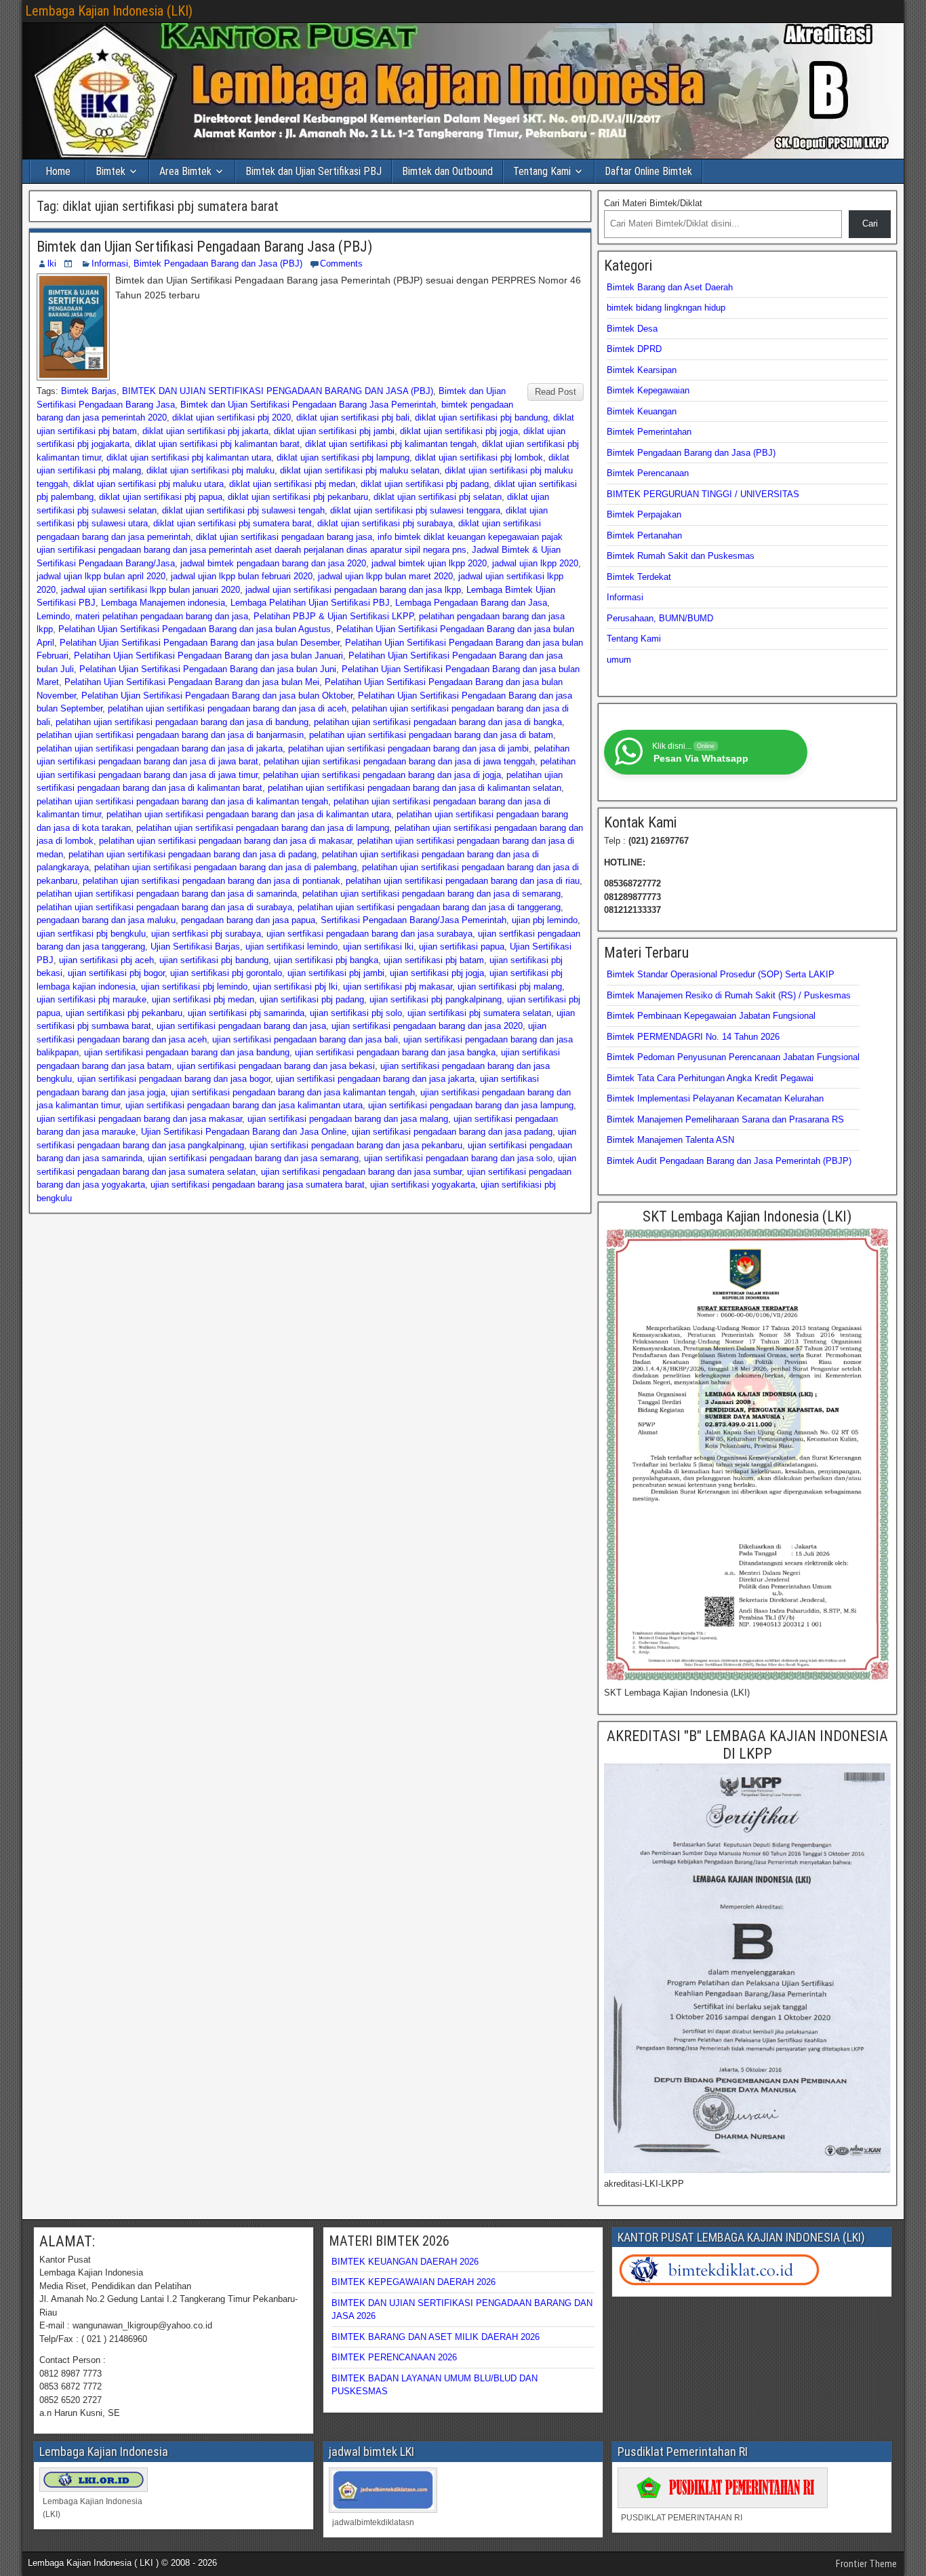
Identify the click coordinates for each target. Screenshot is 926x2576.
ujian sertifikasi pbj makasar (398, 987)
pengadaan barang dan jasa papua (248, 920)
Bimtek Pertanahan (644, 535)
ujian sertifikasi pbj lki (295, 987)
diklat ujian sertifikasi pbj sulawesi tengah (243, 510)
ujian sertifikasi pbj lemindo (194, 987)
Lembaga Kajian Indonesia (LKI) (109, 11)
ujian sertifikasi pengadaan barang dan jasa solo (458, 1158)
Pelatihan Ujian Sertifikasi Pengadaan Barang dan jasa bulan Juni (208, 669)
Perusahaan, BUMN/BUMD (660, 618)
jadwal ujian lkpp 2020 (535, 563)
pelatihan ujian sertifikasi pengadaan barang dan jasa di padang (193, 854)
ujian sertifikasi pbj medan (203, 999)
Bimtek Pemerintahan (649, 432)
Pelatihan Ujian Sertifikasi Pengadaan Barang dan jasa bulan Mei (192, 682)
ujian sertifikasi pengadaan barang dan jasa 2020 (427, 1026)
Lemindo (53, 616)
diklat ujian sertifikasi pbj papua (161, 497)
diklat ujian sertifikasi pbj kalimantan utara (189, 457)
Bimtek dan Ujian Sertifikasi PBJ (314, 171)
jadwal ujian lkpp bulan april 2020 (101, 576)
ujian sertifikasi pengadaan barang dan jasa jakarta (375, 1079)
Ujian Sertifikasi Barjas (195, 947)
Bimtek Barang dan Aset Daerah (670, 287)
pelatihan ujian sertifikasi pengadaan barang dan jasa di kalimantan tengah (182, 801)
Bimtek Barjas (89, 391)
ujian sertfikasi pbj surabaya (206, 934)
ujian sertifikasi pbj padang (312, 999)
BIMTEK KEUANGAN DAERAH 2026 (405, 2262)
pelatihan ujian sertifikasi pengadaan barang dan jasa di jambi (408, 748)
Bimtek (110, 171)
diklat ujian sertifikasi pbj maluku (210, 470)
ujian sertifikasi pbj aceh (106, 960)
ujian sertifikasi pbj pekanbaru (124, 1013)
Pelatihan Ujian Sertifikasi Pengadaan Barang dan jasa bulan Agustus (195, 629)
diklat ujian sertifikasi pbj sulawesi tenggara (415, 510)
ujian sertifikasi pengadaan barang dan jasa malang (348, 1119)
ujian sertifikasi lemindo (291, 947)
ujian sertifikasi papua (462, 947)
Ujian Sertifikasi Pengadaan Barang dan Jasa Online (244, 1132)
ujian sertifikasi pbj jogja (437, 973)
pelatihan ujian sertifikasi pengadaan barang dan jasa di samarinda (167, 894)
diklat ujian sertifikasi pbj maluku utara (148, 484)
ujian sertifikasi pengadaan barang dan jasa (241, 1026)
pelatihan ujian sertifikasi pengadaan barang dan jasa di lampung (263, 828)
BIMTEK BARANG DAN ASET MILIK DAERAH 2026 (436, 2337)
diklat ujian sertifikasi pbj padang (425, 484)
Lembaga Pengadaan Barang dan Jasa (471, 603)
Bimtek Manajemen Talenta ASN (670, 1140)
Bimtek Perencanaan (648, 473)
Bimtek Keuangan (642, 411)
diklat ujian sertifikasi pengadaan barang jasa (284, 537)
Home (58, 171)
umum (619, 660)
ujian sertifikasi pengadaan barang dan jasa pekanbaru (356, 1145)
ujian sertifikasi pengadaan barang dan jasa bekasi (276, 1066)
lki (52, 264)
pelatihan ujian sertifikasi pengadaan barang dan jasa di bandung (182, 722)
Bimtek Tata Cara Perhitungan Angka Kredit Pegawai (710, 1078)
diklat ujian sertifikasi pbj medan (292, 484)
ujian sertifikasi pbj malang (510, 987)
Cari (870, 223)
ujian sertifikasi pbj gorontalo (226, 973)
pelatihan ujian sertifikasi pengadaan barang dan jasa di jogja (382, 775)
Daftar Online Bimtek (648, 171)
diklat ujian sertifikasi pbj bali (353, 417)
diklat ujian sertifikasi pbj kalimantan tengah (391, 444)
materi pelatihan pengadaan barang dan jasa (162, 616)
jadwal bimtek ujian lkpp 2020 (429, 563)
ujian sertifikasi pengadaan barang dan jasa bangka (395, 1052)
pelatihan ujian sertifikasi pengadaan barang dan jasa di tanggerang (429, 907)
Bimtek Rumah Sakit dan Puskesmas (681, 556)
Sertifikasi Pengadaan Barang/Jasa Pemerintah (414, 920)
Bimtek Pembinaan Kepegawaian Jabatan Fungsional (711, 1016)
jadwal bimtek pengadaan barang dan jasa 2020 (273, 563)
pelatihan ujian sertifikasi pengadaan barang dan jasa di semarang (431, 894)
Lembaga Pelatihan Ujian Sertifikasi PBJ (310, 603)
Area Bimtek (185, 171)
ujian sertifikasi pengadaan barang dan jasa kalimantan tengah (293, 1092)
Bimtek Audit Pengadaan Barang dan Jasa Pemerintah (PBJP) (729, 1161)
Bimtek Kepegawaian (648, 390)
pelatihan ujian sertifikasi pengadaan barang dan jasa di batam (431, 735)
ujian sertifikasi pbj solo (356, 1013)
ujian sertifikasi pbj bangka (326, 960)
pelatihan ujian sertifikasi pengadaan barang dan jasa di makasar (225, 841)
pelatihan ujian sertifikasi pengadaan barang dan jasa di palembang (225, 867)
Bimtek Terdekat (639, 577)
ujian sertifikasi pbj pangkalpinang (436, 999)
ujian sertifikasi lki (378, 947)
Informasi (110, 264)
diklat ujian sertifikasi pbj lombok (479, 457)
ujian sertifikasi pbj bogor (116, 973)
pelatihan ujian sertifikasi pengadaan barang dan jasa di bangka (438, 722)
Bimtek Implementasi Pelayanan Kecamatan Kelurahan (715, 1098)
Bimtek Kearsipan (642, 370)
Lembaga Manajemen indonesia (163, 603)
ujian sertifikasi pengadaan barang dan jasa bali (305, 1039)
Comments (341, 264)
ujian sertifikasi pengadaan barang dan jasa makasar (139, 1119)
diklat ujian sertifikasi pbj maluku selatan (360, 470)
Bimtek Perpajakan (644, 514)
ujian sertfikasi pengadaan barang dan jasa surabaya (369, 934)
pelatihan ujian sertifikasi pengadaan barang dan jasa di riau (463, 881)
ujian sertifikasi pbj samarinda (246, 1013)
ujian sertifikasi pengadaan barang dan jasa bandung (187, 1052)
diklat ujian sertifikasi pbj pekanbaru (298, 497)
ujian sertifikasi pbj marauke (92, 999)
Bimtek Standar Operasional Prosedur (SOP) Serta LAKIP (721, 974)
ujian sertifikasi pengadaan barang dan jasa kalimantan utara (244, 1105)
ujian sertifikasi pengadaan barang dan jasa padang (452, 1132)
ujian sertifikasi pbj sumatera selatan (479, 1013)
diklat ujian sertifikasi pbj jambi (334, 431)
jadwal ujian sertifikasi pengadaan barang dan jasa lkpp (353, 590)
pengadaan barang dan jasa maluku (106, 920)
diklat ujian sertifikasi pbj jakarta (205, 431)
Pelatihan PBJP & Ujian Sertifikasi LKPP (334, 616)
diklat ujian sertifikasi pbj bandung (481, 417)
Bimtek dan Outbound (447, 171)
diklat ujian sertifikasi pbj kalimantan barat (217, 444)
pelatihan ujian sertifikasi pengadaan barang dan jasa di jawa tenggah (399, 761)
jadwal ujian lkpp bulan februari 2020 (242, 576)
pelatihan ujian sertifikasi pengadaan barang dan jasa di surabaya (164, 907)
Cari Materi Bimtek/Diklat (653, 203)
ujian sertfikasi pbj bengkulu (91, 934)
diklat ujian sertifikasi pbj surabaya (385, 523)
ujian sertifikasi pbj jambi (336, 973)
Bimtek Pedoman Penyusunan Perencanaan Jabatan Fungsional (733, 1057)
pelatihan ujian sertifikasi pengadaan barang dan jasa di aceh (227, 708)
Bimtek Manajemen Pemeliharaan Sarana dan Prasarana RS (725, 1119)
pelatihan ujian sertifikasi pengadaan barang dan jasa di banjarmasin (170, 735)
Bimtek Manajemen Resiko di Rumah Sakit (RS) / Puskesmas (729, 995)
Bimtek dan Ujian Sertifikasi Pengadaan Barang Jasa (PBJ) (204, 247)
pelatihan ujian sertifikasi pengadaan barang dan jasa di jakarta (160, 748)
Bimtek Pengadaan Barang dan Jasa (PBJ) (218, 264)
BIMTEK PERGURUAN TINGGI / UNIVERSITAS (703, 494)
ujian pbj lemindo (545, 920)
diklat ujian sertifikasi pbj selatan (438, 497)
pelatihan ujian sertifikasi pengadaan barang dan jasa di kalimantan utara (249, 814)
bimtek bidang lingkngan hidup (666, 308)
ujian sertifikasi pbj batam (434, 960)
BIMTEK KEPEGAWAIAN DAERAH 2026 (414, 2282)
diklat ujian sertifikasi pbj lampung (343, 457)
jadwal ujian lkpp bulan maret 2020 (385, 576)
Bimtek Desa (632, 329)
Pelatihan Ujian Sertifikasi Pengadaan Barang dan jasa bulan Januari (208, 656)
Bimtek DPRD (634, 349)
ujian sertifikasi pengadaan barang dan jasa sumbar (361, 1172)
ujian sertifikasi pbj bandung (214, 960)
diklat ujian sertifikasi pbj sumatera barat (233, 523)
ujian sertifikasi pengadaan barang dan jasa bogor (174, 1079)
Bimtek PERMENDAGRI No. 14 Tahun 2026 (693, 1037)
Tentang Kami (542, 171)
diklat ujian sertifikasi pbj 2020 (231, 417)
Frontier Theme (866, 2564)
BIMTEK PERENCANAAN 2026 (394, 2357)
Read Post (556, 392)
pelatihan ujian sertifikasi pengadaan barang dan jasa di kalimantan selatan (415, 788)
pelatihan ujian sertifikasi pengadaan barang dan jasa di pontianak (212, 881)
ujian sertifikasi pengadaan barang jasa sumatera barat (258, 1185)
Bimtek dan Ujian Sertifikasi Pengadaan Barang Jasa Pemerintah (308, 405)
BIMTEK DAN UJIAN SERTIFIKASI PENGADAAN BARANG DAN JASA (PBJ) (278, 391)
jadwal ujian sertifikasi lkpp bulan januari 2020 (150, 590)
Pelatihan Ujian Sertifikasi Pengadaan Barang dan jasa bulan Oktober (217, 696)
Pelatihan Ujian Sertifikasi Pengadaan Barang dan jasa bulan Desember (200, 643)
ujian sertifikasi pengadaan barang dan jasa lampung (471, 1105)
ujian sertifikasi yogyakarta (423, 1185)
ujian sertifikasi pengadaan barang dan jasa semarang (253, 1158)
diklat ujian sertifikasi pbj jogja (459, 431)
